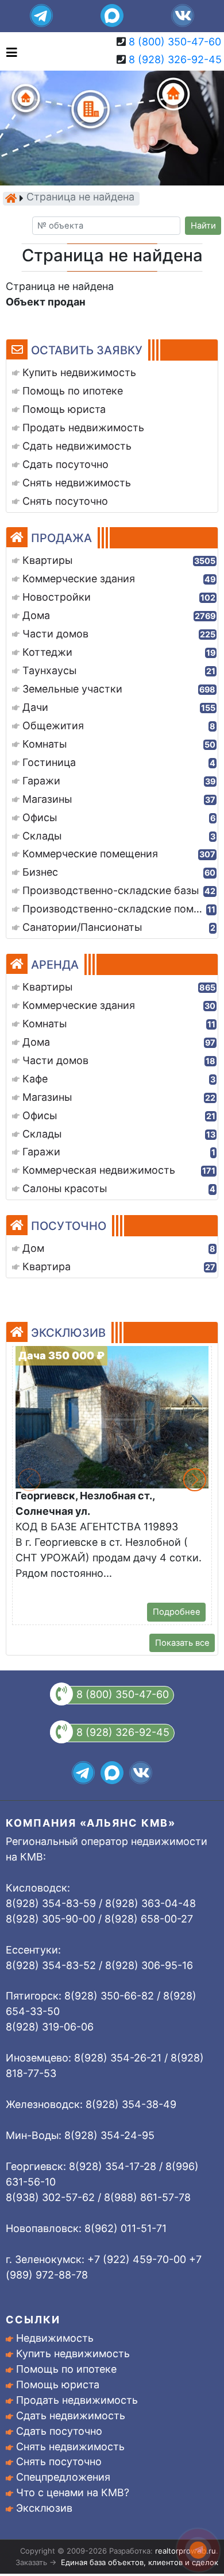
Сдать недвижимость (71, 2416)
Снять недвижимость (70, 2447)
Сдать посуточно (59, 2431)
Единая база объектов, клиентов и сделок (140, 2562)
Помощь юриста (58, 2384)
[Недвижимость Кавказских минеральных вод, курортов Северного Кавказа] (11, 198)
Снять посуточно (59, 2461)
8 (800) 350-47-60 (175, 42)
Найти (203, 226)
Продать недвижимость (77, 2400)
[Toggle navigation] (9, 51)
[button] (195, 1480)
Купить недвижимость (73, 2353)
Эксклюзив (44, 2508)
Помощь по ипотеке (66, 2369)
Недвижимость (55, 2338)
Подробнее (177, 1612)
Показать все (182, 1643)
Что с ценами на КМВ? (73, 2492)
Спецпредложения (63, 2477)
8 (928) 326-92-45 (175, 59)
